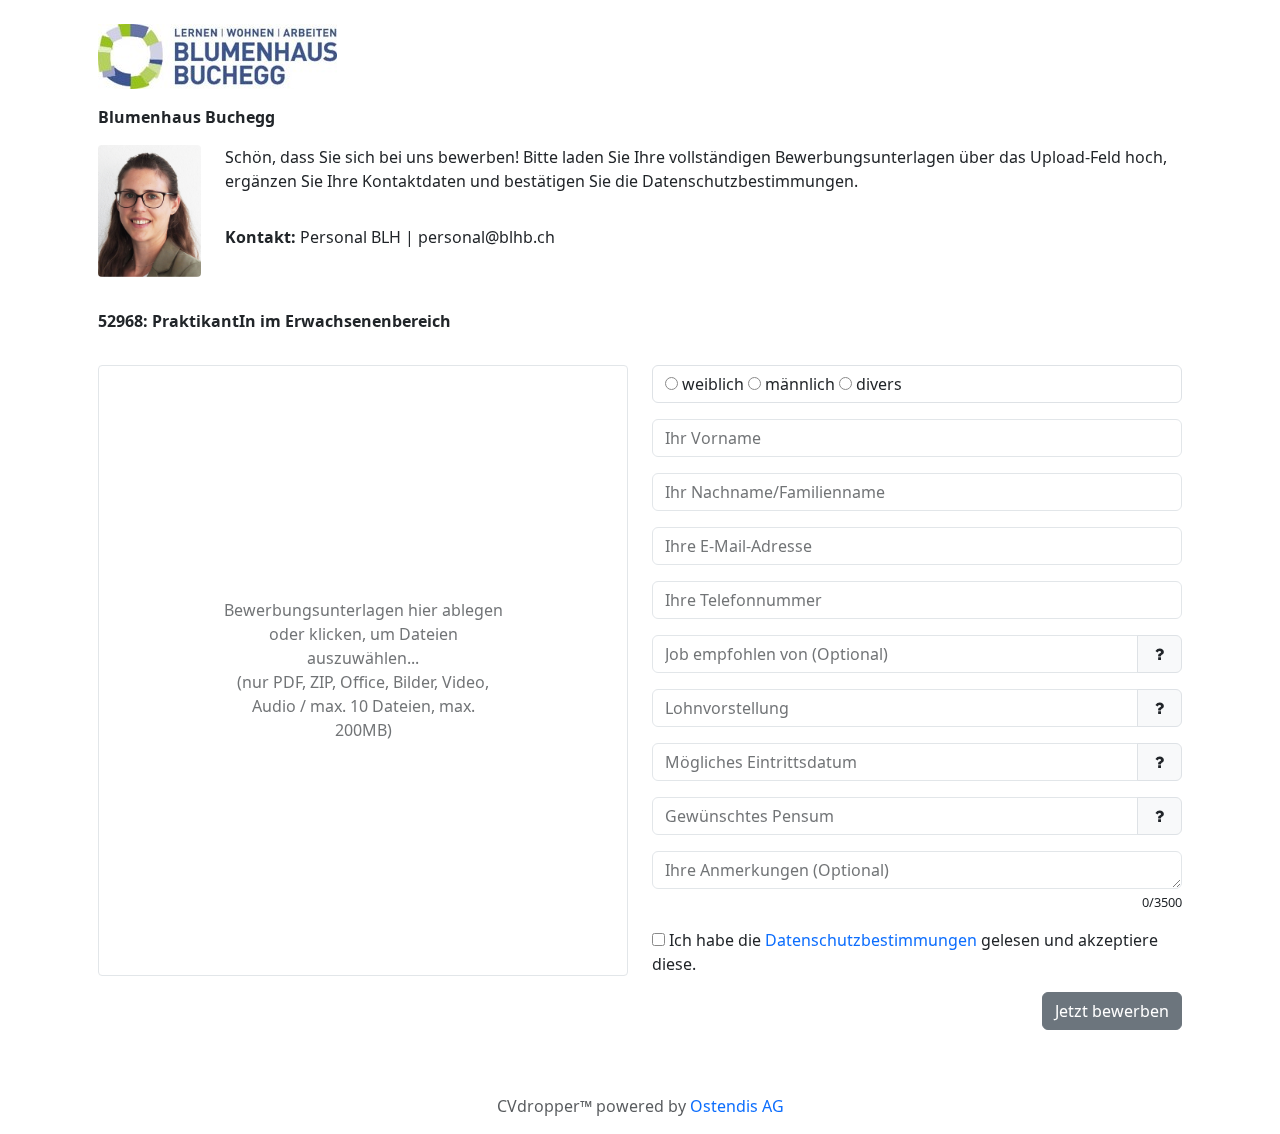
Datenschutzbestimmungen (871, 940)
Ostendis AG (737, 1106)
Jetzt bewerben (1112, 1011)
